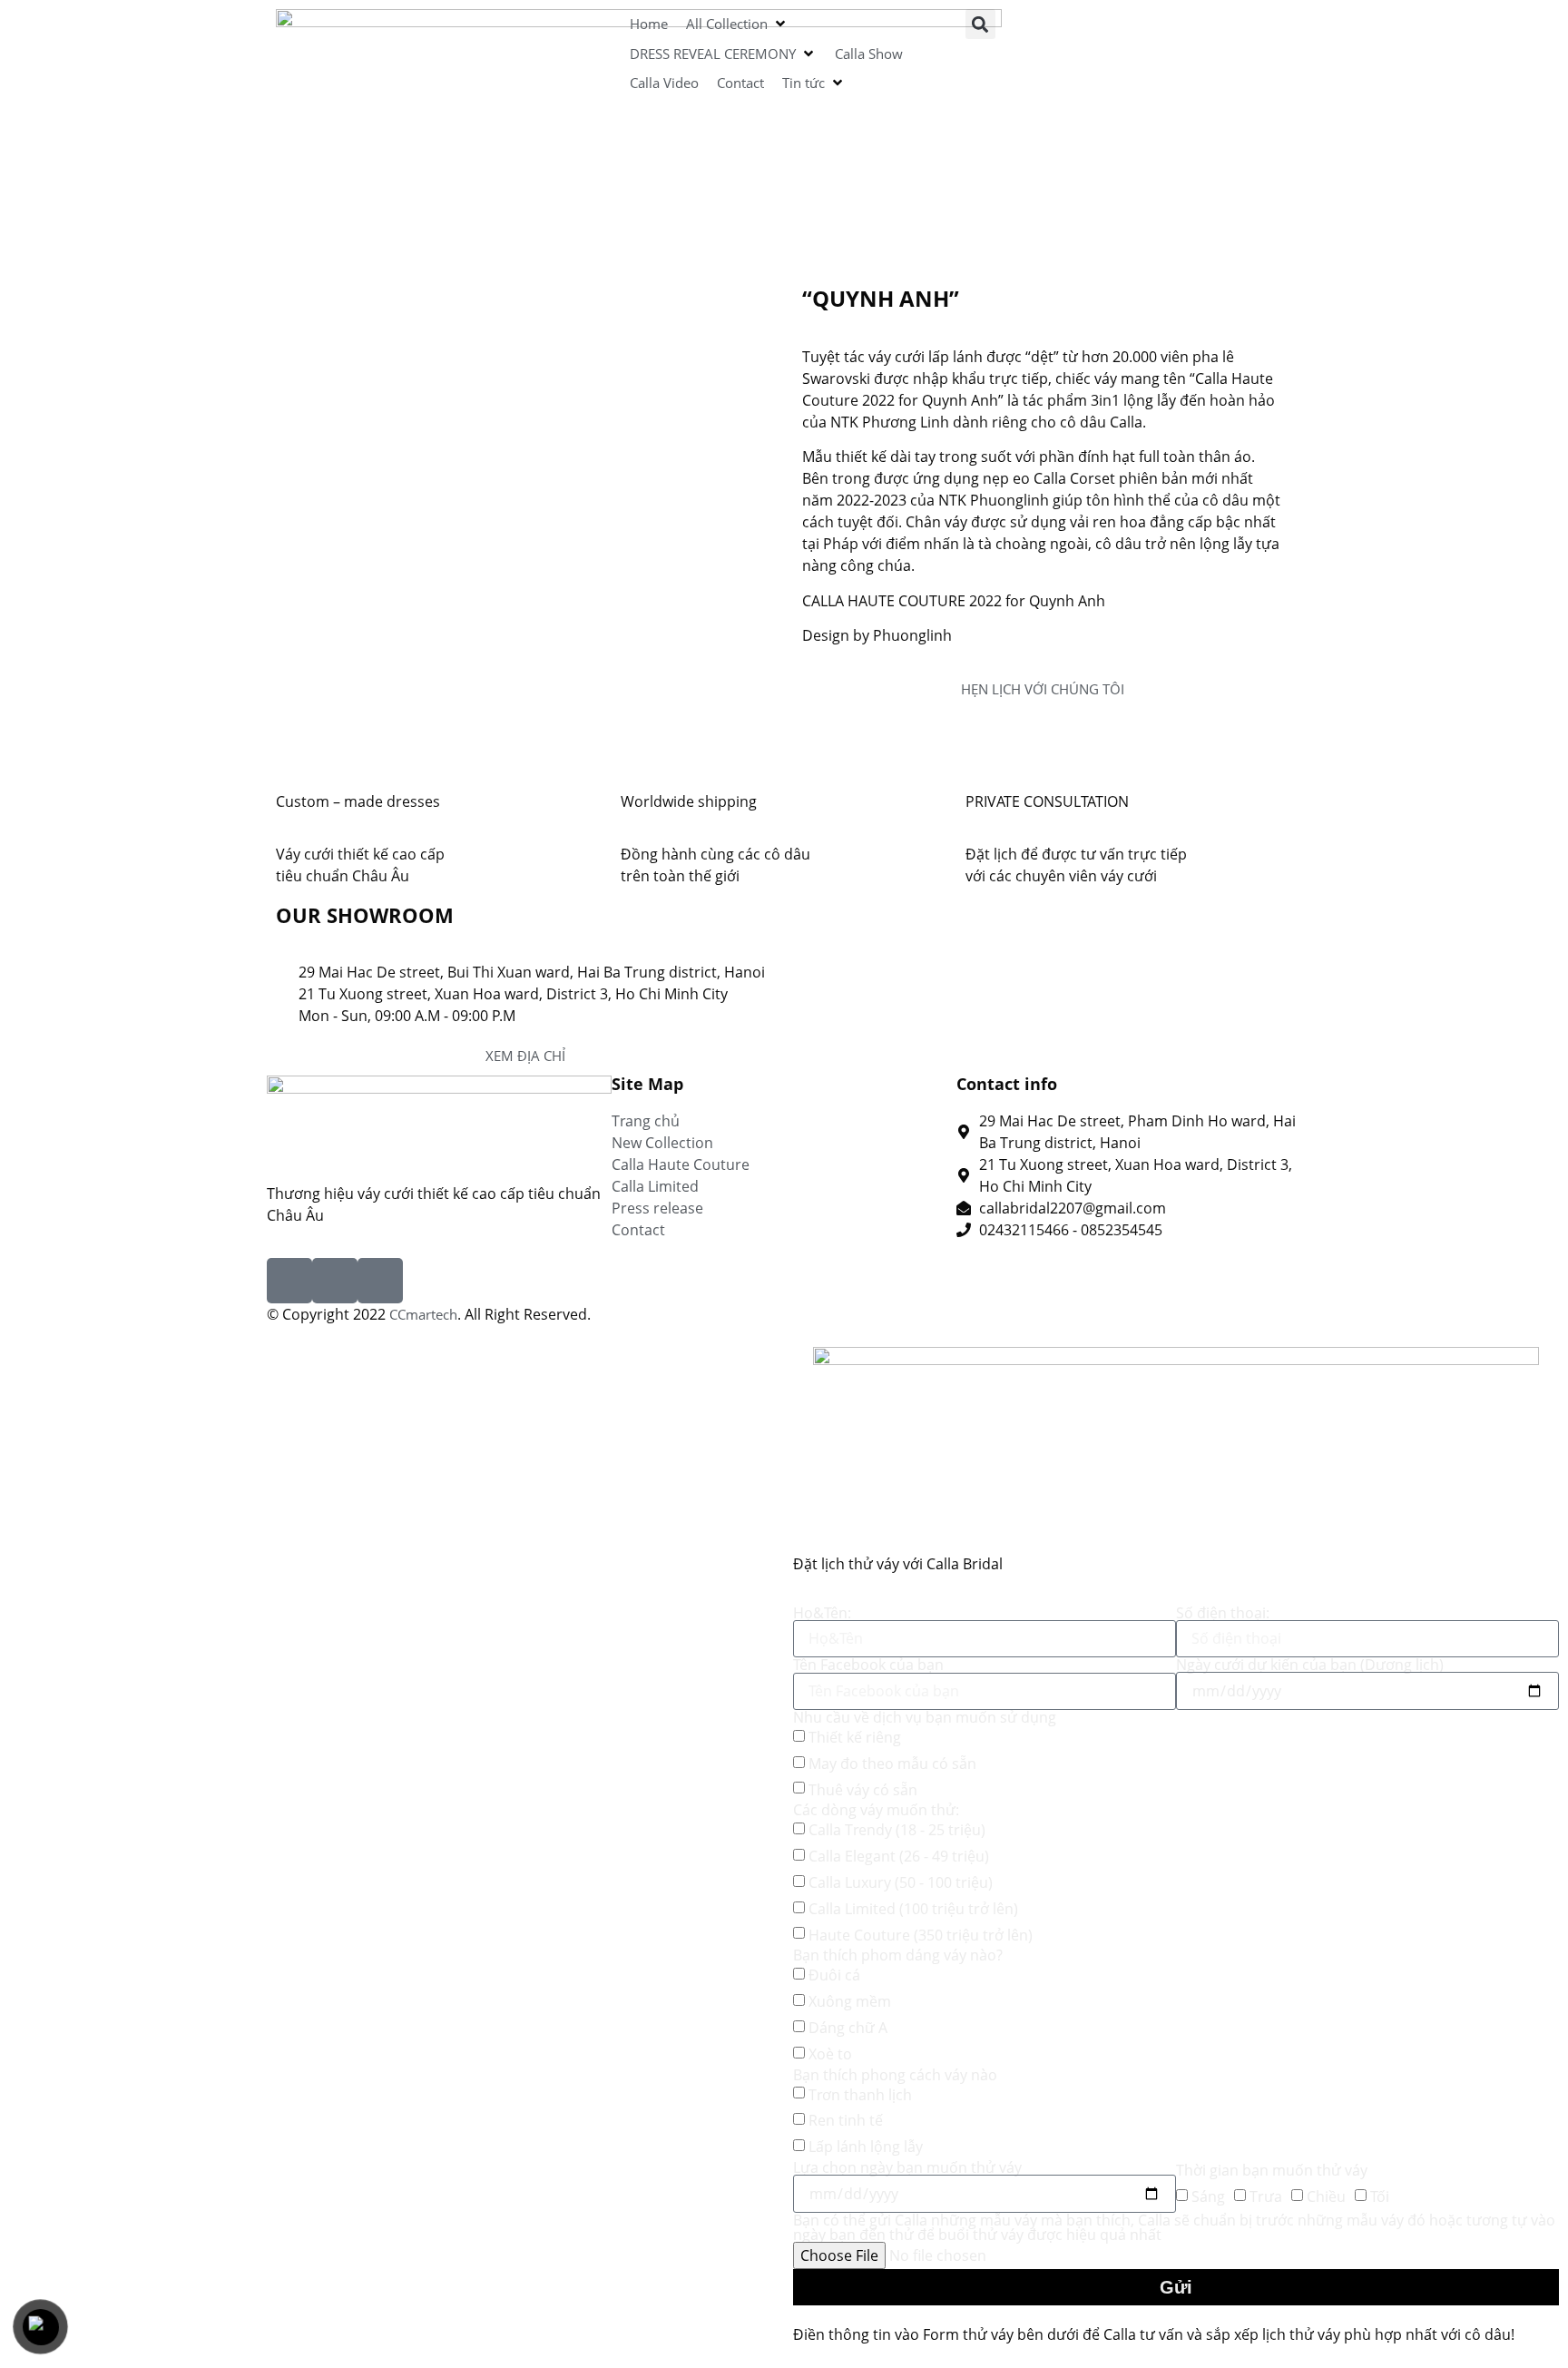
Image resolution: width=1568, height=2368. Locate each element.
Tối (1380, 2196)
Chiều (1326, 2196)
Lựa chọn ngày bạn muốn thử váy (907, 2167)
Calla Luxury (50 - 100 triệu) (901, 1882)
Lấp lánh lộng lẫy (866, 2147)
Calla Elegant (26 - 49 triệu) (899, 1856)
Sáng (1208, 2196)
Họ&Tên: (822, 1613)
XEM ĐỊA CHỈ (525, 1056)
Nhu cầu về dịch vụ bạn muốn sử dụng (925, 1717)
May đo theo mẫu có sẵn (892, 1764)
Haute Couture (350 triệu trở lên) (921, 1935)
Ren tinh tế (846, 2120)
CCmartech (423, 1314)
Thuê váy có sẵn (863, 1790)
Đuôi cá (834, 1975)
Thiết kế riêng (855, 1737)
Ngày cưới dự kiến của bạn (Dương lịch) (1310, 1665)
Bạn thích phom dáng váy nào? (898, 1955)
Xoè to (830, 2054)
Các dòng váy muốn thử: (876, 1810)
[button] (737, 24)
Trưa (1266, 2196)
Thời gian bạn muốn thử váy (1272, 2170)
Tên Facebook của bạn (868, 1665)
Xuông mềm (850, 2001)
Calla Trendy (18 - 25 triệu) (897, 1830)
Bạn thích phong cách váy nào (895, 2075)
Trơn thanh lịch (860, 2095)
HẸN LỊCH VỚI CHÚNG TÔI (1043, 689)
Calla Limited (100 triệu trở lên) (913, 1909)
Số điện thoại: (1223, 1613)
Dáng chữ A (848, 2028)
